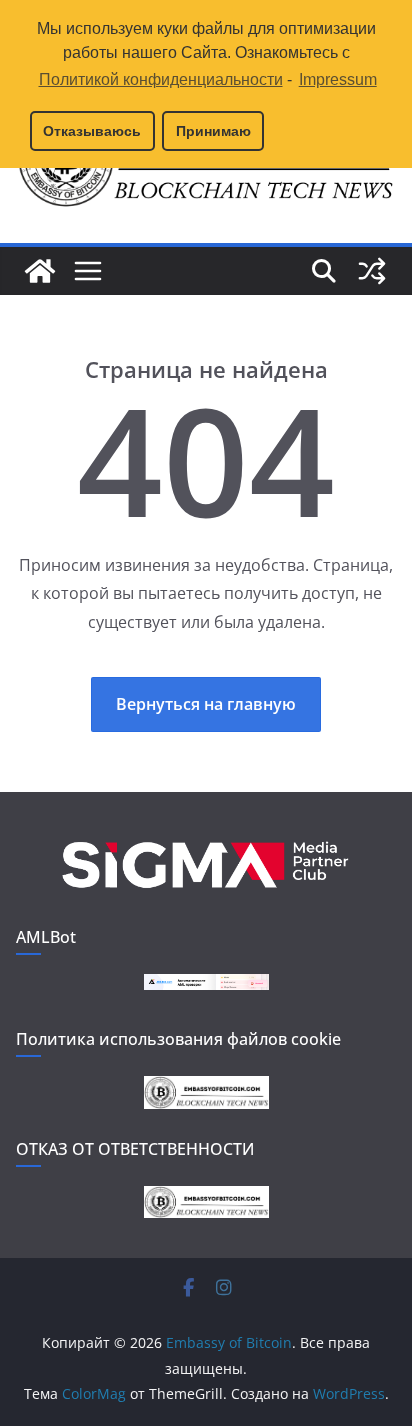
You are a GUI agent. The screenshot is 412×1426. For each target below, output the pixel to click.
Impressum (338, 79)
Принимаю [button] (213, 131)
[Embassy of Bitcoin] (40, 271)
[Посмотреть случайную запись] (372, 271)
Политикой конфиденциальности (160, 79)
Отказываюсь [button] (92, 131)
